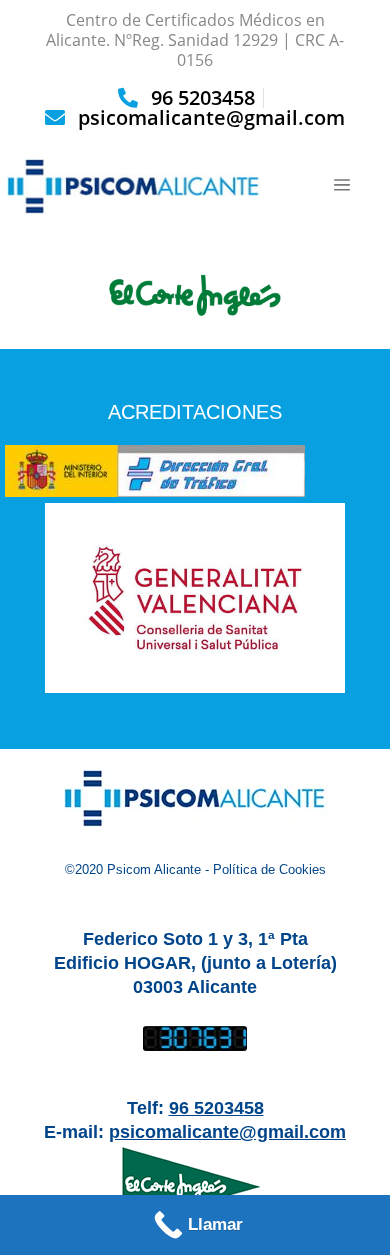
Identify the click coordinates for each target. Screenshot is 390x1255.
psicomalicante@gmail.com (211, 117)
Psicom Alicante (154, 869)
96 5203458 (203, 97)
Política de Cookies (269, 869)
